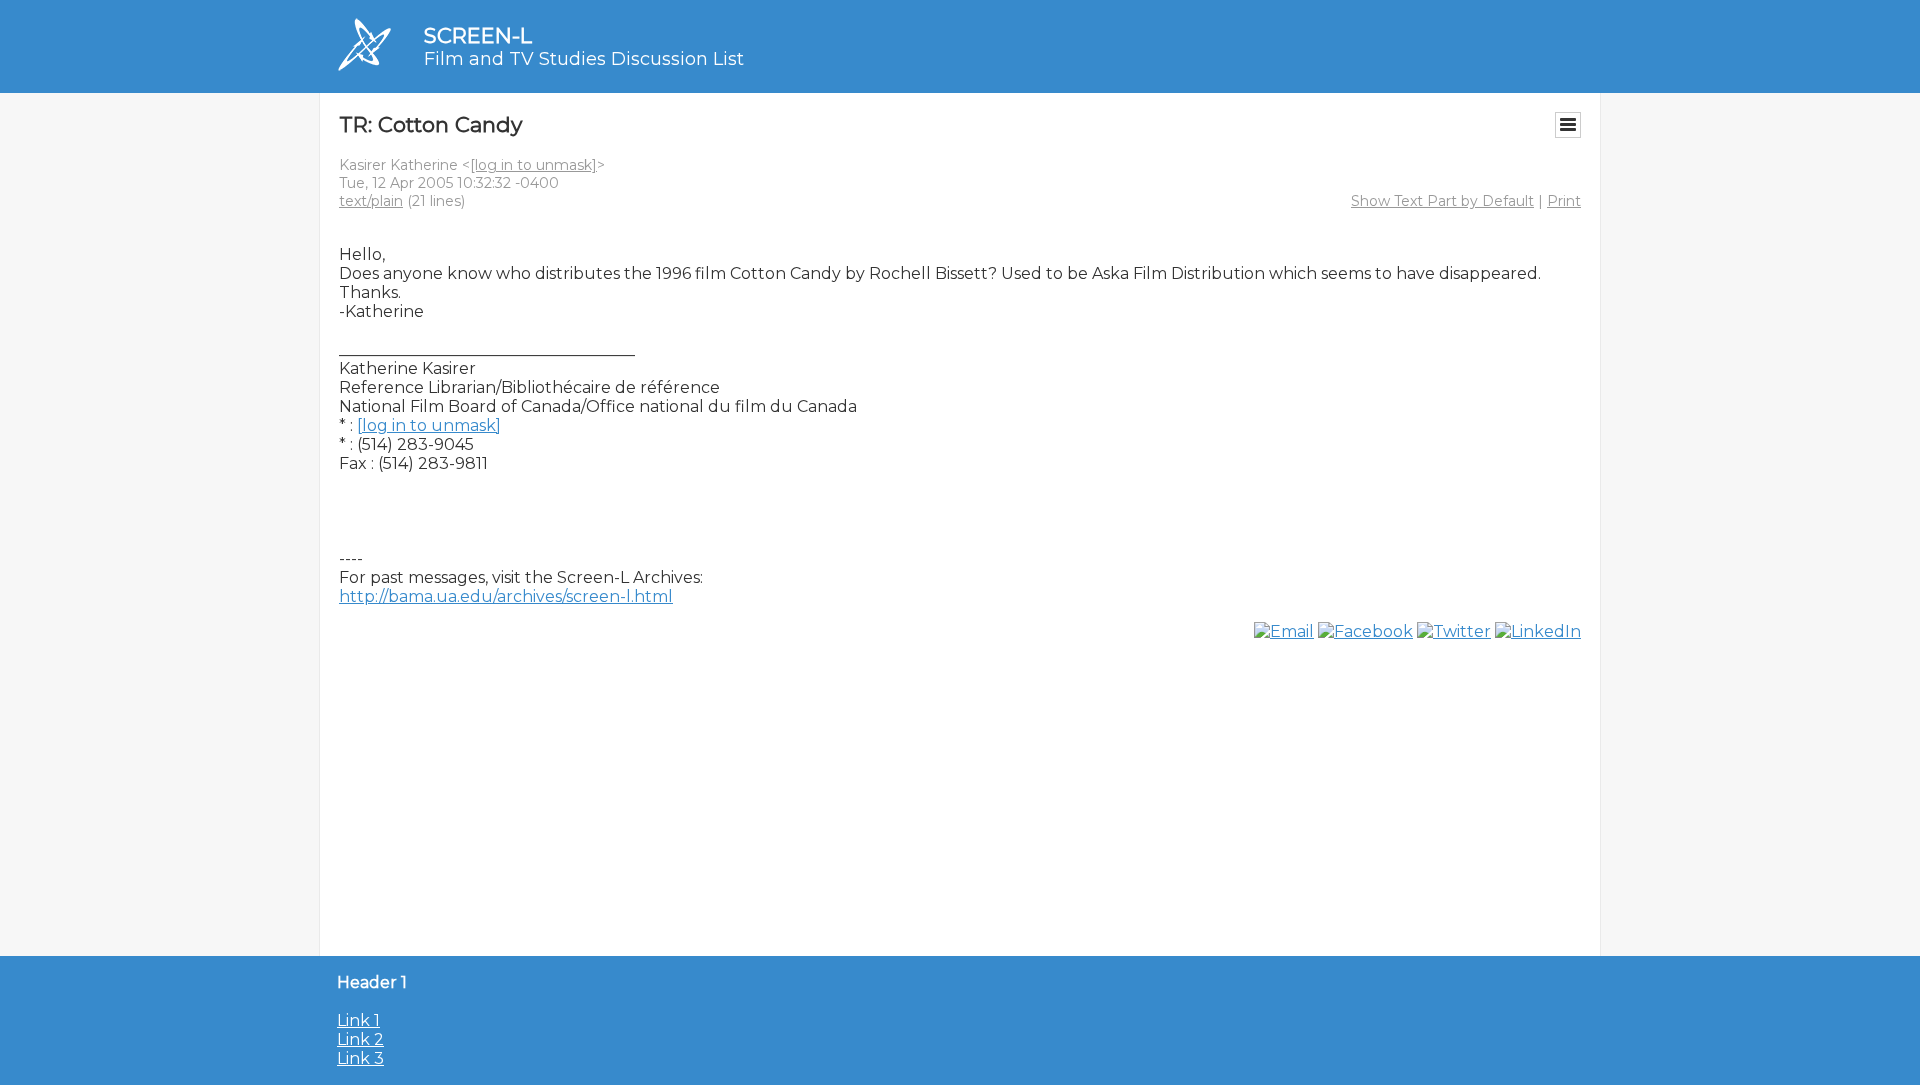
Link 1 (358, 1020)
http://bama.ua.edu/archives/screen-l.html (506, 596)
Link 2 (360, 1039)
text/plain (371, 201)
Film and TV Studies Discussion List (584, 59)
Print (1564, 201)
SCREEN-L (478, 35)
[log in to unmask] (533, 165)
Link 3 (360, 1058)
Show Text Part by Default (1442, 201)
